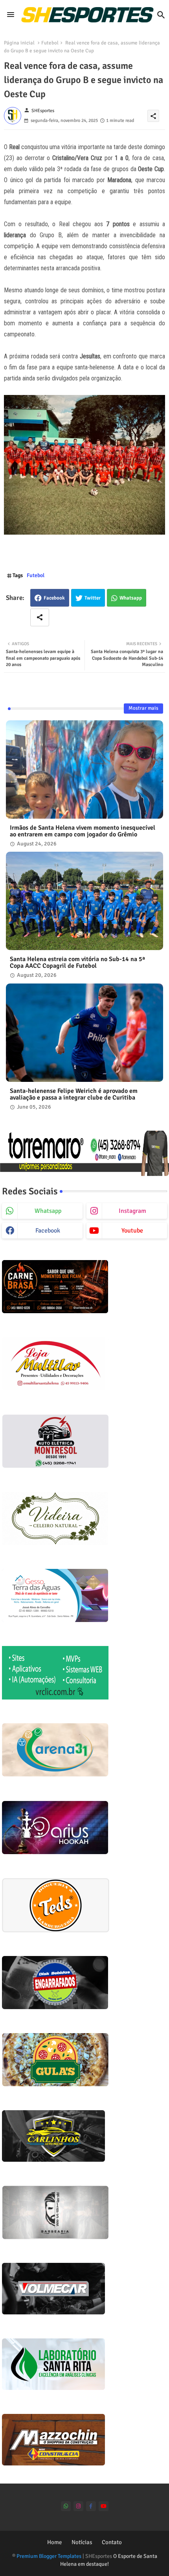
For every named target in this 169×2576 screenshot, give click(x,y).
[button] (161, 15)
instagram (132, 1211)
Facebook (54, 598)
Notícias (82, 2542)
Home (55, 2542)
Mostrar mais (143, 708)
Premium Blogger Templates (49, 2556)
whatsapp (48, 1211)
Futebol (50, 43)
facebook (48, 1231)
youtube (132, 1231)
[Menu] (11, 15)
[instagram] (78, 2506)
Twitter (93, 598)
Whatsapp (131, 598)
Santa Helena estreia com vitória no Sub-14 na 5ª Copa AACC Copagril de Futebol (77, 963)
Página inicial (19, 43)
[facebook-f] (91, 2506)
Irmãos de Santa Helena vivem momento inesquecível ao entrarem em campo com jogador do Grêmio (83, 831)
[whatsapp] (66, 2506)
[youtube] (104, 2506)
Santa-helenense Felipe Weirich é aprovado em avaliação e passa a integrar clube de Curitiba (74, 1094)
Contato (112, 2542)
